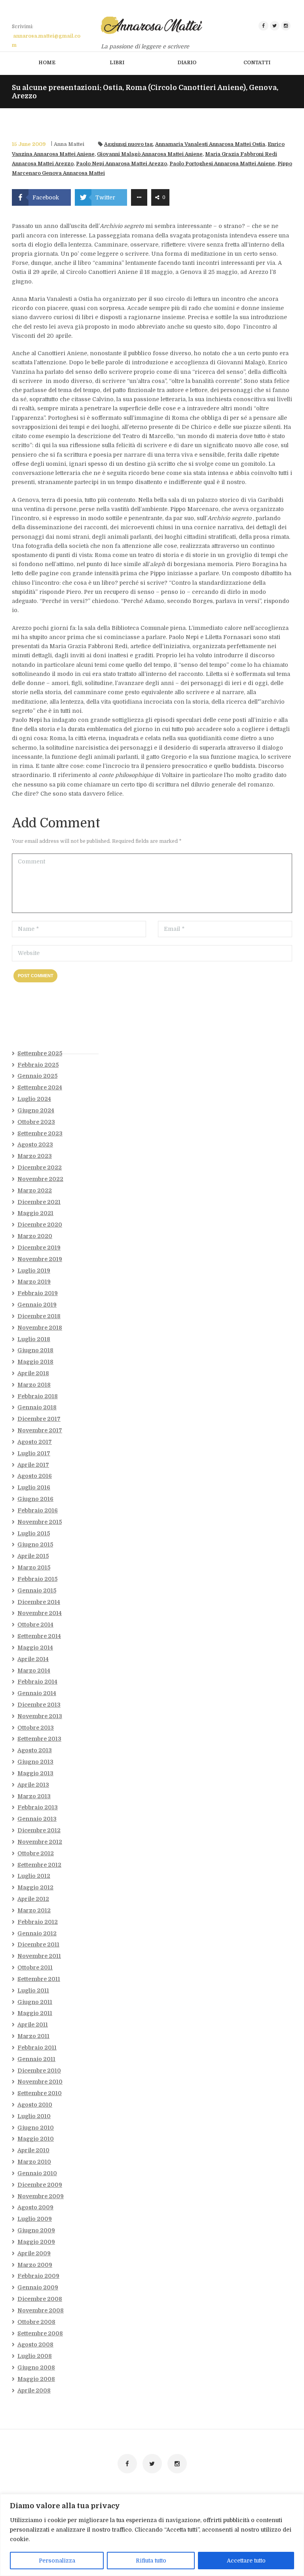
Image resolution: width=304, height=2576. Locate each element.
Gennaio (37, 1076)
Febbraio (38, 1065)
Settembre (40, 1053)
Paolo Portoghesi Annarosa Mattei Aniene (222, 164)
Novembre (40, 1179)
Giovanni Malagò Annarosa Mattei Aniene (150, 154)
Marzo (35, 1156)
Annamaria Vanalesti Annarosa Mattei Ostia (210, 144)
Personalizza (57, 2561)
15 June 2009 (29, 144)
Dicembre (40, 1167)
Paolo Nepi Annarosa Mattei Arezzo (122, 164)
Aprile (33, 1373)
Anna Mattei (69, 144)
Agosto (35, 1144)
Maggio (35, 1213)
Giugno (36, 1110)
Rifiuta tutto (151, 2561)
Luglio (34, 1099)
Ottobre (36, 1122)
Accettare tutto (246, 2561)
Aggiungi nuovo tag (128, 144)
